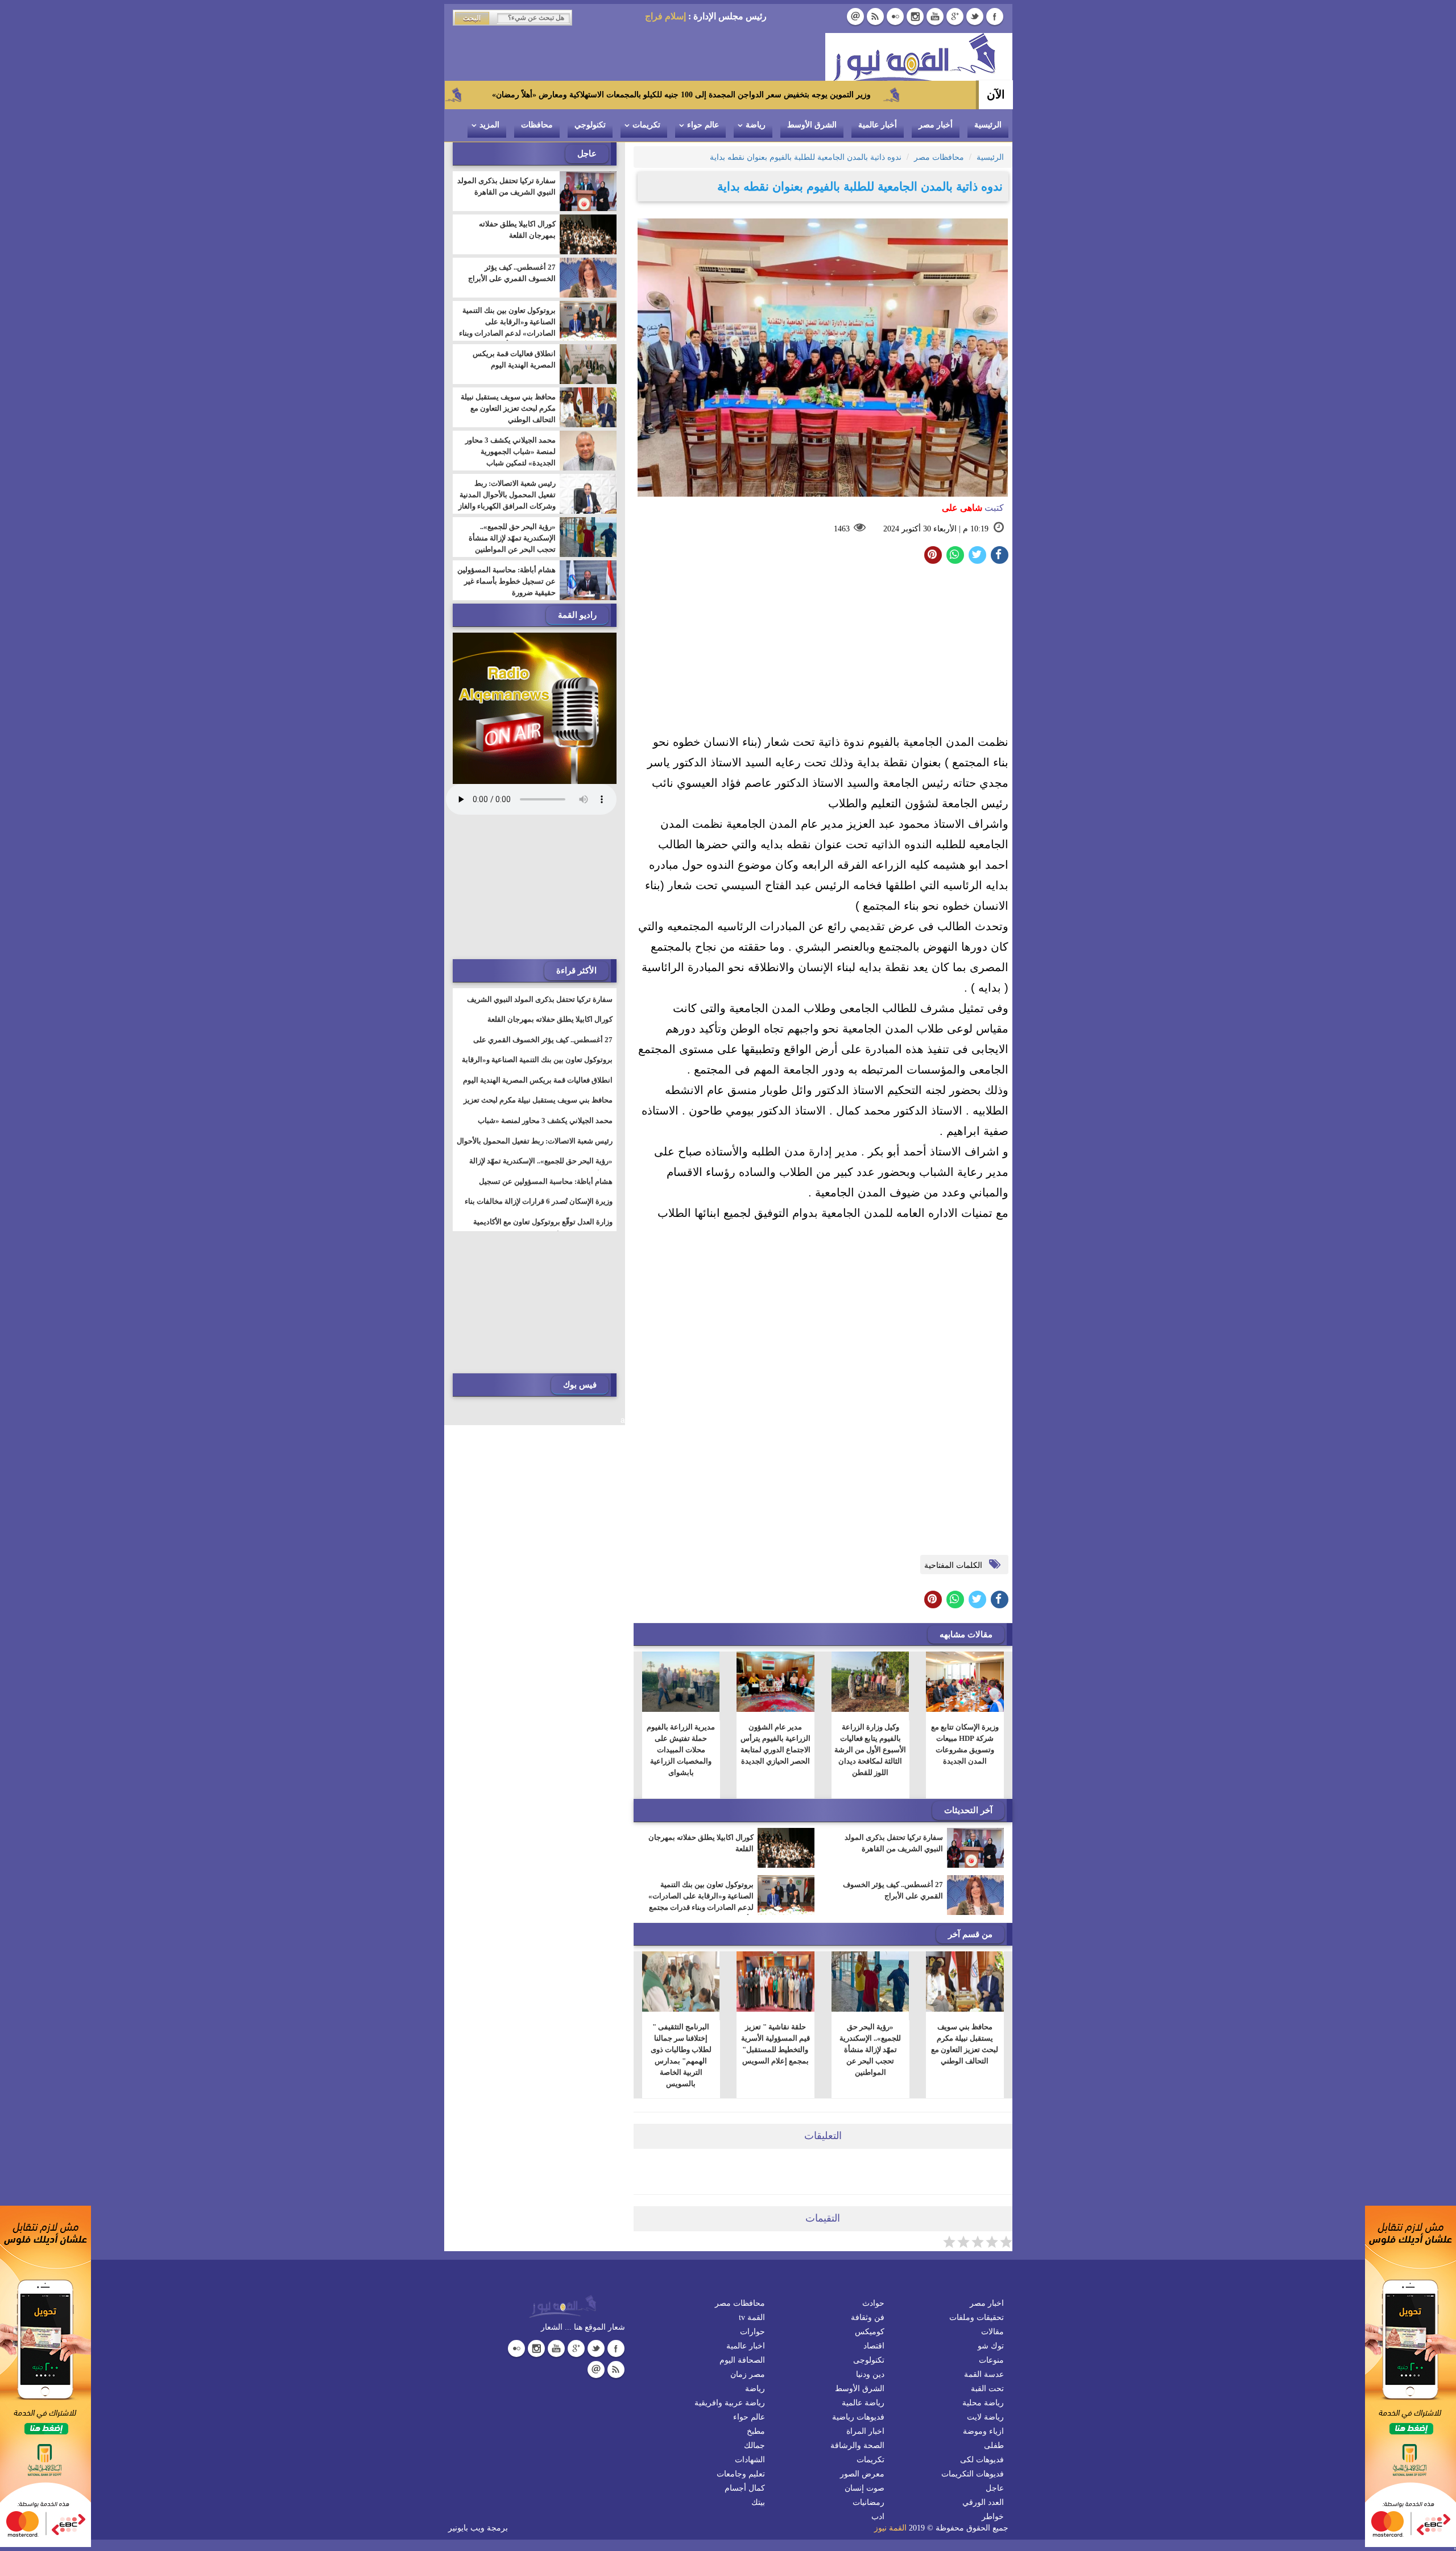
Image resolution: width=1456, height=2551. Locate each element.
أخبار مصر (936, 125)
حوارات (752, 2332)
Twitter (975, 16)
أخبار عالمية (878, 125)
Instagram (915, 16)
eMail (855, 16)
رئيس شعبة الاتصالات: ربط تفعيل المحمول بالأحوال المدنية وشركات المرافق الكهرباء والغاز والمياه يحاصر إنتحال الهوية (507, 500)
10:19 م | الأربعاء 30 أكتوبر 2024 (936, 529)
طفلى (994, 2445)
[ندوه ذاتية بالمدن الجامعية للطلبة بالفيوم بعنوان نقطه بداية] (955, 555)
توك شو (991, 2346)
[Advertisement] (823, 652)
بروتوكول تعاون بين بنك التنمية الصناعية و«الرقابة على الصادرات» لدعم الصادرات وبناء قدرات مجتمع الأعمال (701, 1902)
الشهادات (750, 2460)
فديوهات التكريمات (973, 2474)
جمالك (754, 2445)
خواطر (993, 2517)
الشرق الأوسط (812, 125)
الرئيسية (988, 125)
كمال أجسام (745, 2488)
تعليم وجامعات (741, 2474)
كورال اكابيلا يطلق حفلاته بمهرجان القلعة (701, 1843)
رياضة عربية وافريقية (730, 2403)
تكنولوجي (590, 125)
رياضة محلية (983, 2403)
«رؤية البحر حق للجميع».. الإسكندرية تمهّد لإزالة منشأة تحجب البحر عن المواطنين (870, 2050)
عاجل (995, 2488)
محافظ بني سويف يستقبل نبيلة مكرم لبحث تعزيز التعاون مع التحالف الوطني (965, 2044)
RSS (875, 16)
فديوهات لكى (982, 2460)
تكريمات (646, 125)
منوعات (991, 2360)
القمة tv (752, 2317)
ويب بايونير (466, 2528)
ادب (878, 2517)
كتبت (973, 508)
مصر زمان (748, 2374)
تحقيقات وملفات (977, 2317)
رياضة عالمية (863, 2403)
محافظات (537, 125)
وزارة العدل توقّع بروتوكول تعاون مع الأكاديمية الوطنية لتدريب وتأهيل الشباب (543, 1229)
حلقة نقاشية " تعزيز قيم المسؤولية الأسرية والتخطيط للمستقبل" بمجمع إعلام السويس (775, 2044)
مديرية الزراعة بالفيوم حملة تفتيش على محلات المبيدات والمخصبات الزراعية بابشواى (681, 1750)
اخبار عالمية (746, 2346)
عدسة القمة (984, 2374)
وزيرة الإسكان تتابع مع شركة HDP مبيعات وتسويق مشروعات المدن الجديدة (965, 1744)
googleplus (955, 16)
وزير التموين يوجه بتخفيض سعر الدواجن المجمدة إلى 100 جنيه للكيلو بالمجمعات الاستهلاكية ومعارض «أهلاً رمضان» (812, 95)
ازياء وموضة (983, 2431)
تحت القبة (987, 2389)
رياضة (756, 125)
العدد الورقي (983, 2502)
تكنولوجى (869, 2360)
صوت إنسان (864, 2488)
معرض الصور (862, 2474)
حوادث (873, 2303)
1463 (842, 529)
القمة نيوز (890, 2528)
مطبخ (756, 2431)
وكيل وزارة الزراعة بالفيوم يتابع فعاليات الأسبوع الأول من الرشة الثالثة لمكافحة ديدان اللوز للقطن (870, 1750)
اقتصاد (874, 2346)
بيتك (758, 2502)
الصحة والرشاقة (857, 2445)
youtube (935, 16)
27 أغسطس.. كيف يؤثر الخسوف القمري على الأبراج (893, 1890)
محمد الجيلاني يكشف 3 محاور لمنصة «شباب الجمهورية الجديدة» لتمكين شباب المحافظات (510, 457)
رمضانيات (868, 2502)
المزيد (489, 125)
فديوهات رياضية (858, 2417)
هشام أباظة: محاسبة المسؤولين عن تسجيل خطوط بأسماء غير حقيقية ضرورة (506, 581)
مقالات (992, 2332)
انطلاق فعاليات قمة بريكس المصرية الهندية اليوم (514, 359)
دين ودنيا (870, 2374)
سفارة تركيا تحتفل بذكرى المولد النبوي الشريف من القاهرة (894, 1843)
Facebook (995, 16)
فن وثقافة (868, 2317)
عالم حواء (703, 125)
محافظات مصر (740, 2303)
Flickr (895, 16)
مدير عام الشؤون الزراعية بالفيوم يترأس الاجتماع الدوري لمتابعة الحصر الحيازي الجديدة (775, 1744)
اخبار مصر (987, 2303)
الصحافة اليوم (742, 2360)
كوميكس (870, 2332)
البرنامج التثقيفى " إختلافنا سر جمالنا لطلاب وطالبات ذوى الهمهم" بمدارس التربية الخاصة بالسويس (681, 2055)
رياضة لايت (985, 2417)
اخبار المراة (865, 2431)
